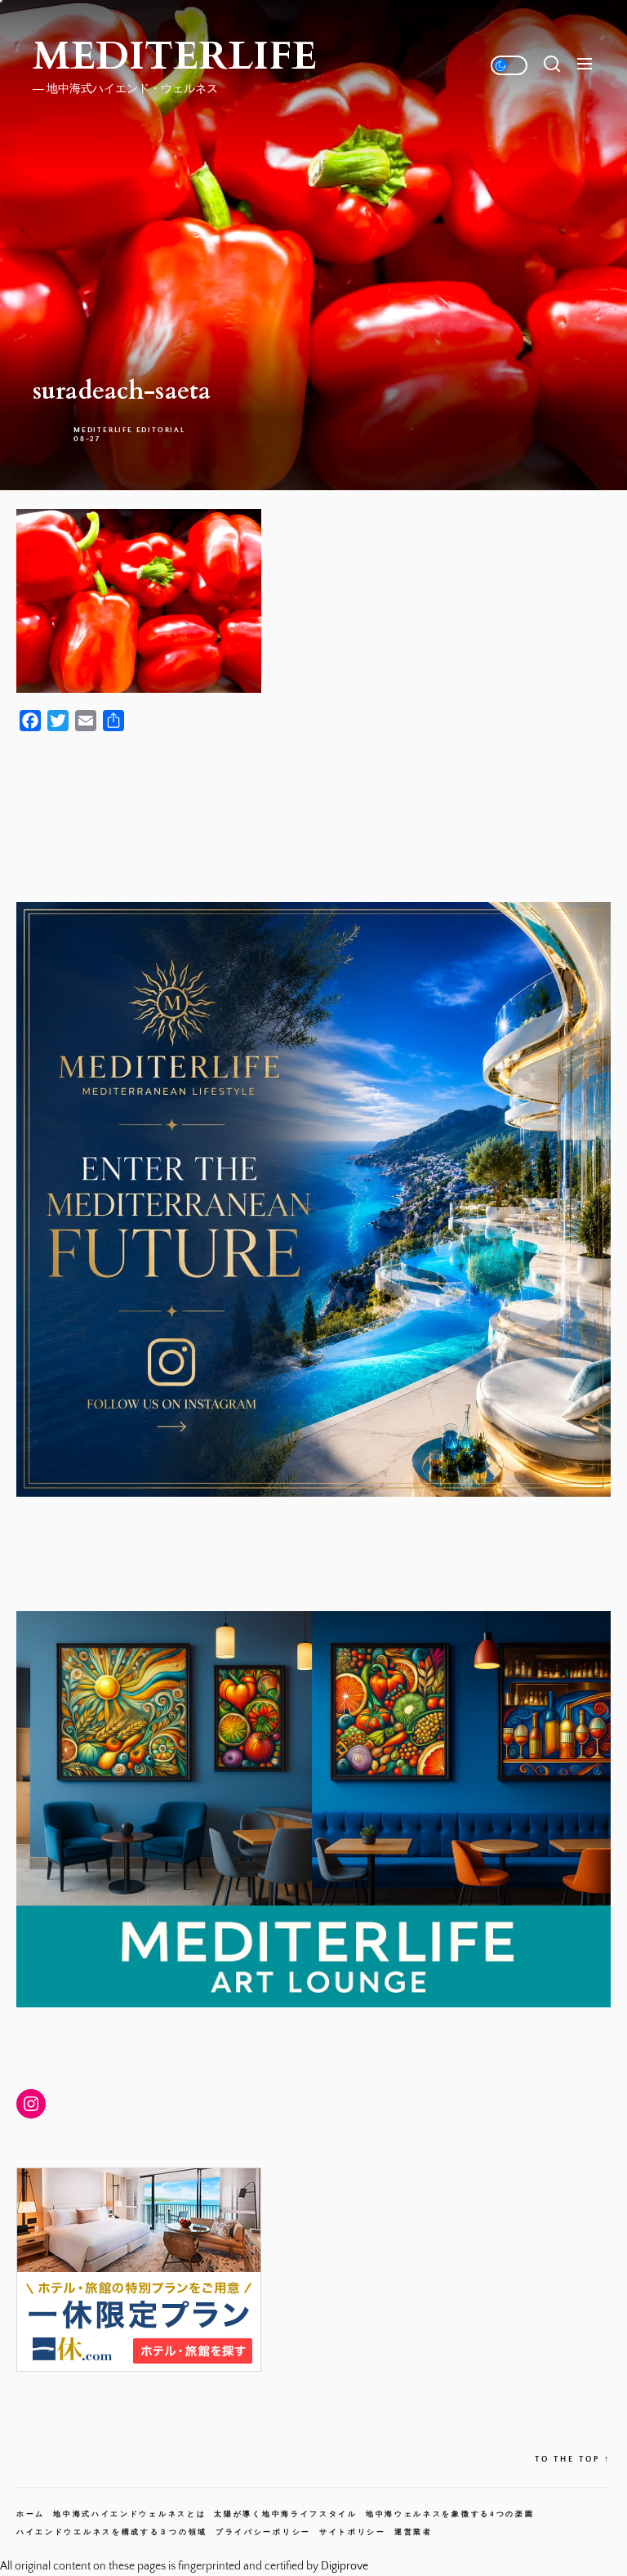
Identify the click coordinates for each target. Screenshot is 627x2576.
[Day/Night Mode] (509, 65)
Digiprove (345, 2566)
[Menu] (585, 65)
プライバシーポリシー (263, 2532)
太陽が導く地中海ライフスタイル (286, 2514)
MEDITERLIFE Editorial (129, 430)
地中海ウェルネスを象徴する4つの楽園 (450, 2514)
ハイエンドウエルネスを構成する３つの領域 (112, 2532)
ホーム (31, 2514)
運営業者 (414, 2532)
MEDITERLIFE (175, 56)
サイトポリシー (353, 2532)
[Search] (552, 65)
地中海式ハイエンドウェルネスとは (129, 2514)
